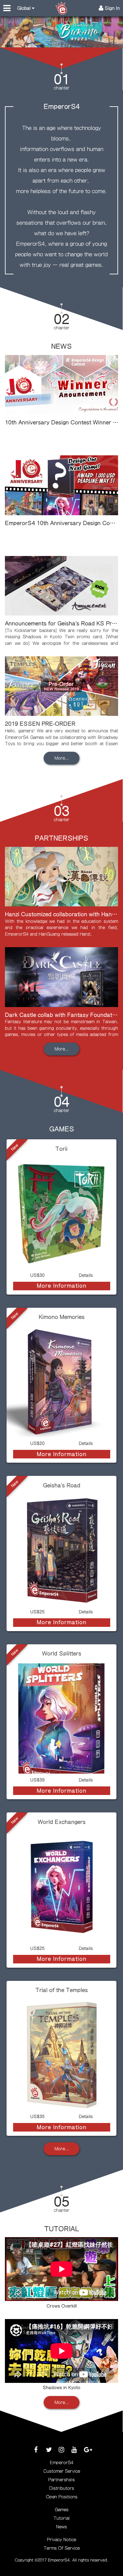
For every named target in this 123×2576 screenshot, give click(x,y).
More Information (62, 1286)
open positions (62, 2497)
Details (86, 1275)
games (62, 2510)
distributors (62, 2488)
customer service (62, 2471)
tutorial (61, 2518)
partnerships (61, 2480)
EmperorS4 (62, 2463)
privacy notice (61, 2540)
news (61, 2527)
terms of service (62, 2548)
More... (62, 758)
